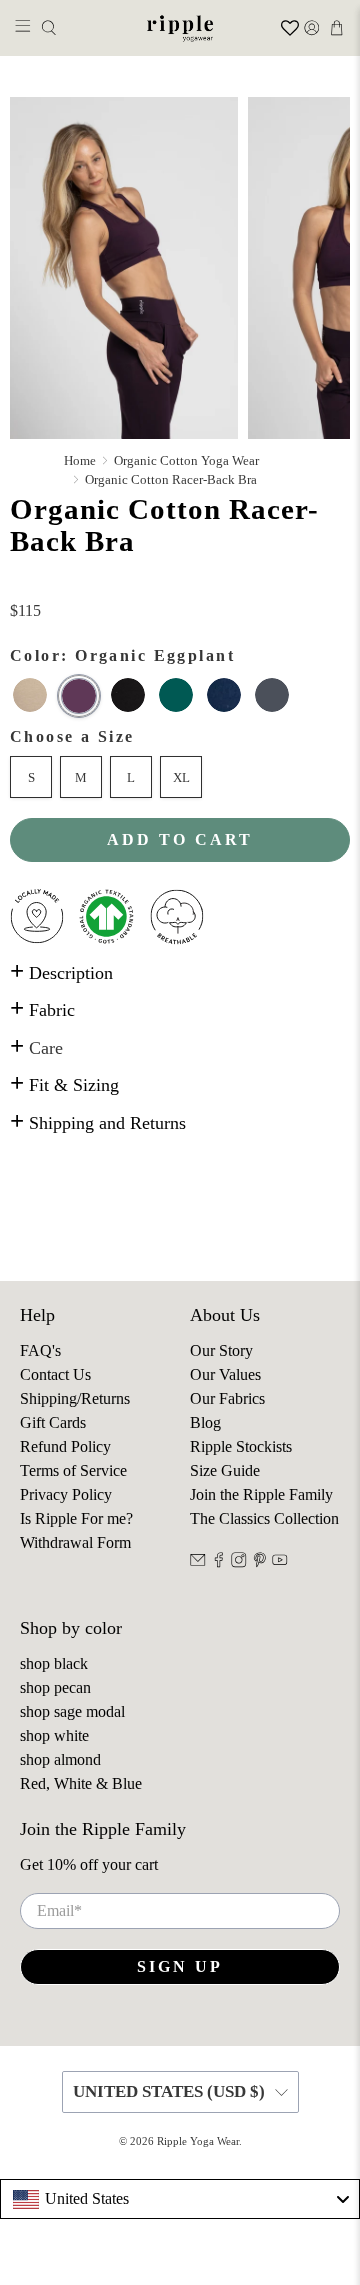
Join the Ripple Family (261, 1494)
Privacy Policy (66, 1494)
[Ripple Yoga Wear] (180, 28)
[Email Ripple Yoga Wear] (198, 1562)
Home (80, 460)
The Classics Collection (264, 1518)
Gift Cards (53, 1422)
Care (36, 1048)
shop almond (60, 1759)
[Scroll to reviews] (180, 587)
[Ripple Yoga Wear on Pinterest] (260, 1562)
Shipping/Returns (75, 1398)
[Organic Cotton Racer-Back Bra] (124, 267)
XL (181, 777)
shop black (54, 1663)
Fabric (42, 1010)
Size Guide (225, 1470)
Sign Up (180, 1966)
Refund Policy (65, 1446)
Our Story (221, 1350)
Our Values (225, 1374)
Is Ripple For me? (76, 1518)
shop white (54, 1735)
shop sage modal (72, 1711)
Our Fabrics (227, 1398)
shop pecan (55, 1687)
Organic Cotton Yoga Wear (186, 460)
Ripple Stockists (241, 1446)
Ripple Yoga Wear (198, 2141)
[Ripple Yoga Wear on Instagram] (239, 1562)
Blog (205, 1422)
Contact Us (55, 1374)
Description (61, 973)
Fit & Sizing (64, 1085)
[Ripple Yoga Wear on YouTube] (280, 1562)
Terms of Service (73, 1470)
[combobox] (180, 2199)
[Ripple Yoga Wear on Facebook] (219, 1562)
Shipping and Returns (98, 1123)
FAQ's (40, 1350)
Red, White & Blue (81, 1783)
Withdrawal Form (75, 1542)
